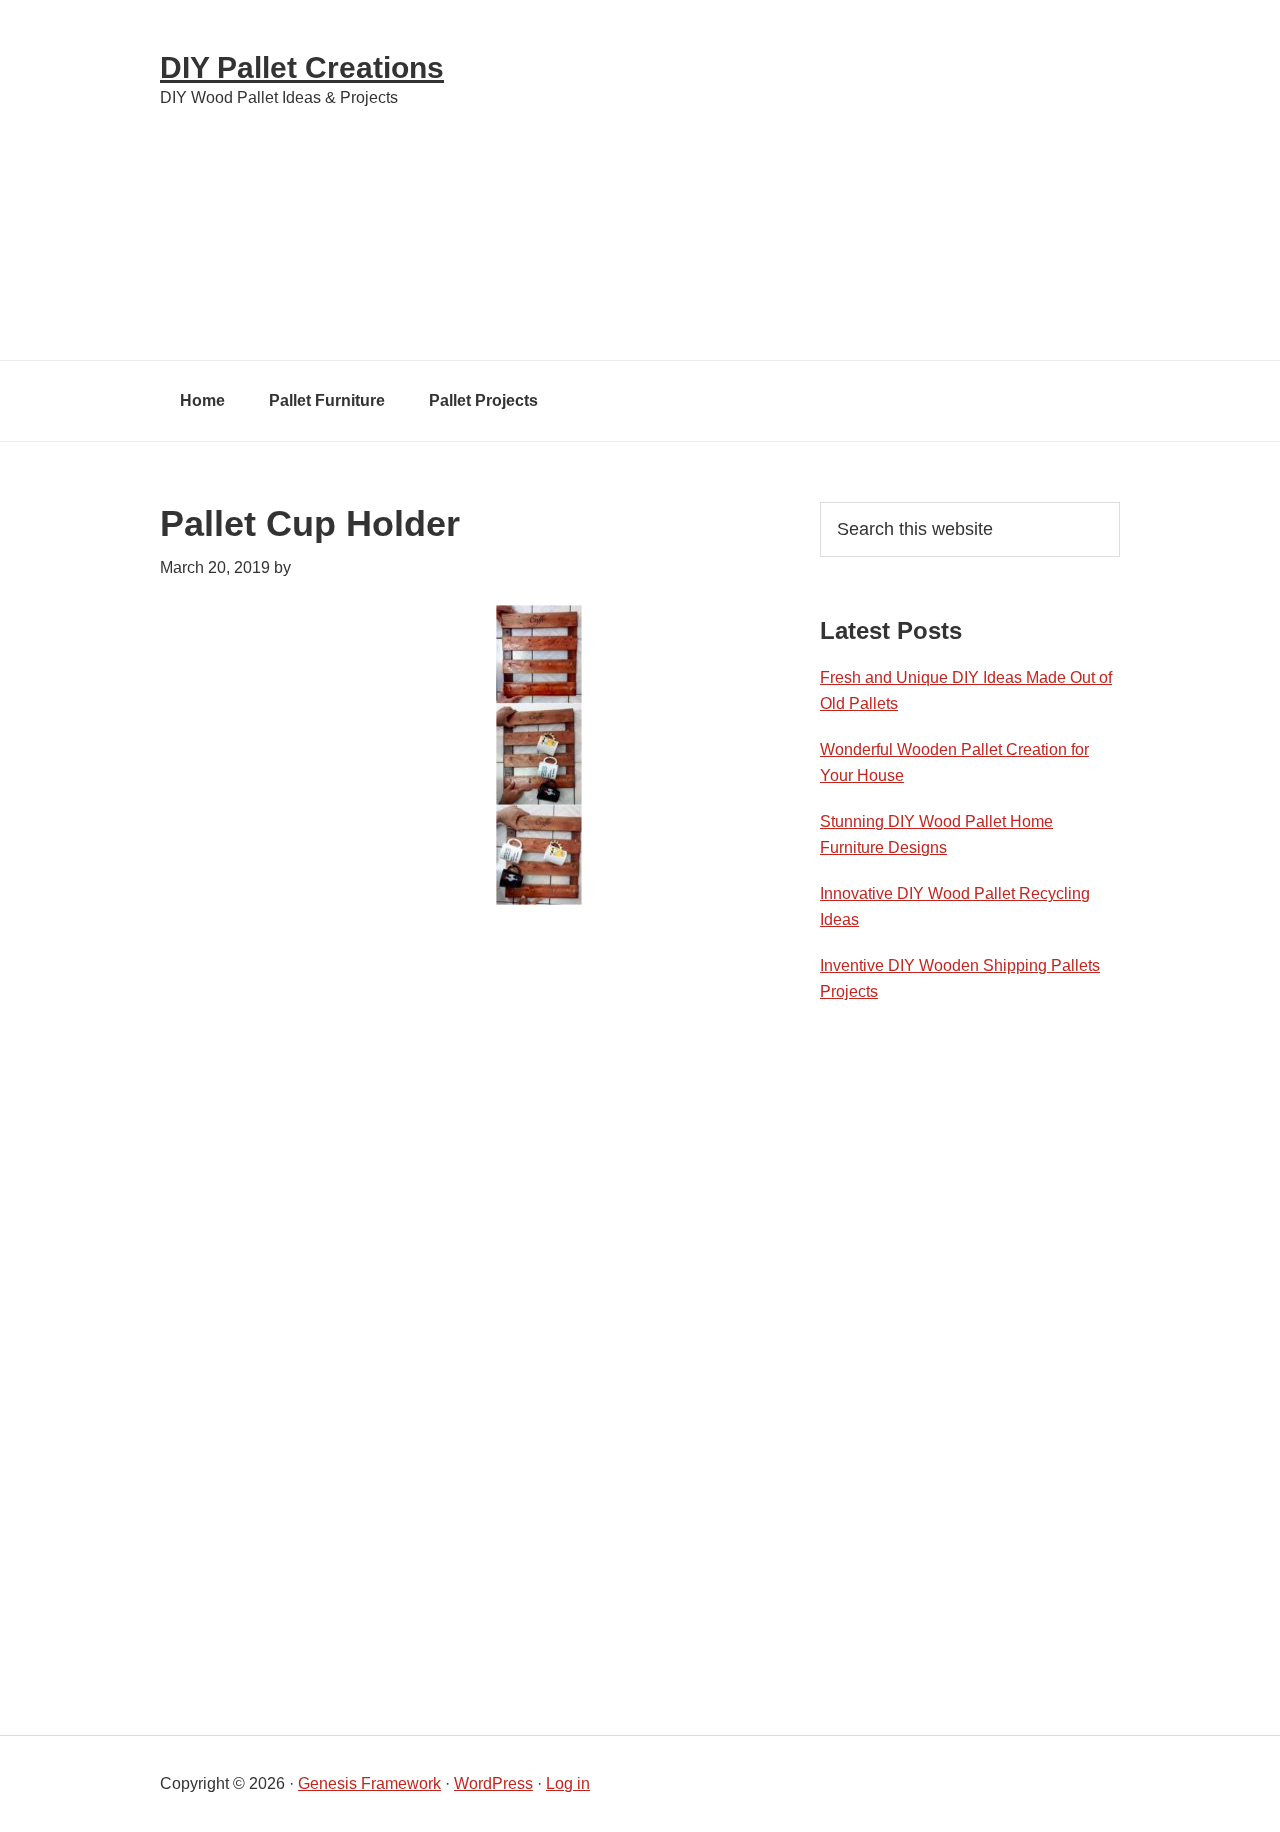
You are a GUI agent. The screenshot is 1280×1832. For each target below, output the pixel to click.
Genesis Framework (369, 1783)
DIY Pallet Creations (302, 67)
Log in (568, 1783)
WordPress (493, 1783)
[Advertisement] (820, 180)
